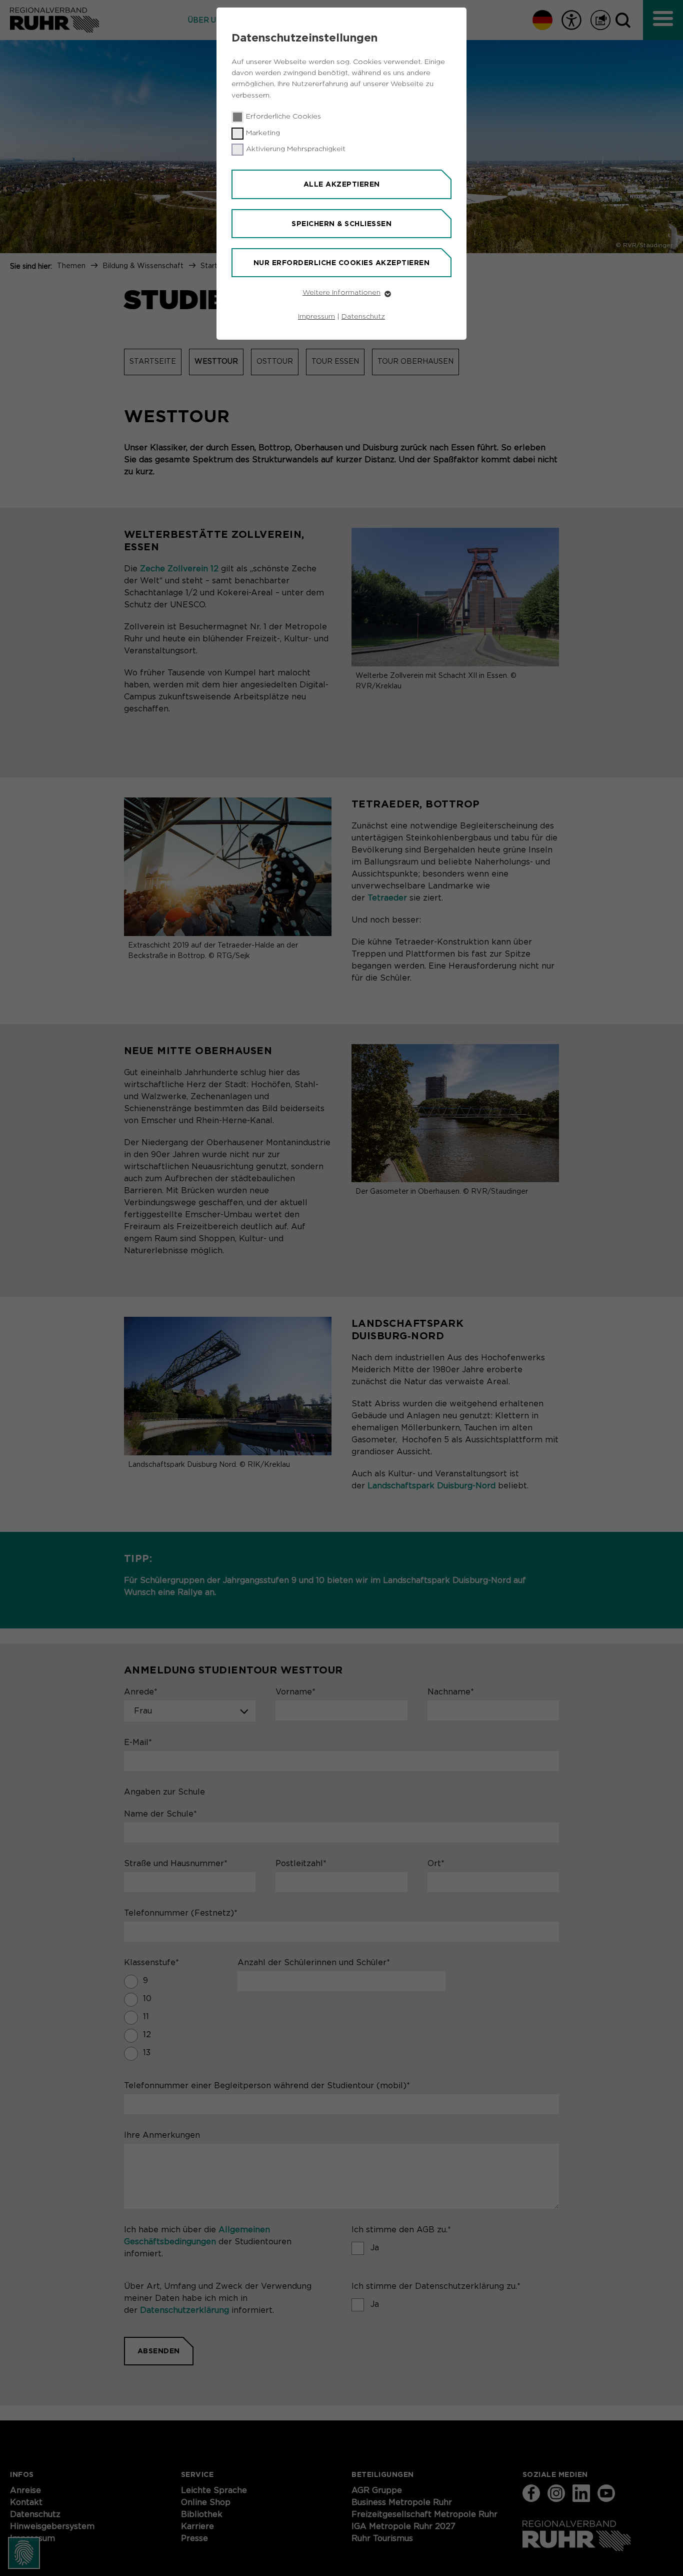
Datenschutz (363, 317)
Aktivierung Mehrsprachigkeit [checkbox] (296, 149)
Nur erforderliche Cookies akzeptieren (342, 263)
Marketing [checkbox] (263, 133)
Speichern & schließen (341, 224)
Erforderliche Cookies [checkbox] (283, 117)
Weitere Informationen (341, 293)
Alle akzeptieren (342, 184)
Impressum (316, 317)
